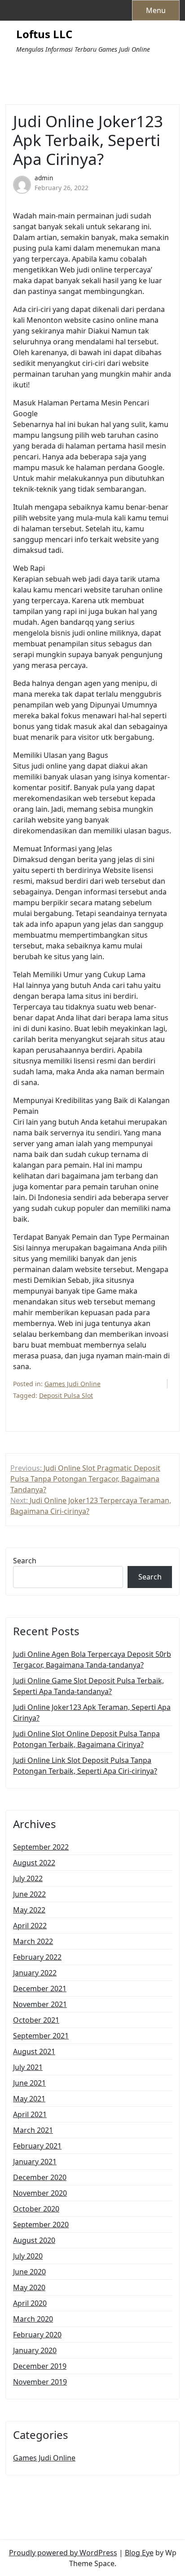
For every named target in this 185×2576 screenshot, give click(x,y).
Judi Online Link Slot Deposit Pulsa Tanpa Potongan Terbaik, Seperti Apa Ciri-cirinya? (85, 1766)
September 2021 (41, 2036)
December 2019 (40, 2366)
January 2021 (35, 2162)
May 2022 (29, 1910)
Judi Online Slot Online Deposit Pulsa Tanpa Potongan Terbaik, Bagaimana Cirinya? (86, 1739)
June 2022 (29, 1894)
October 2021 (36, 2020)
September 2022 (41, 1847)
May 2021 (29, 2099)
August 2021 (34, 2051)
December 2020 (40, 2177)
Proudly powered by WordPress (63, 2553)
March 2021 (33, 2130)
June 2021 (29, 2083)
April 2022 (30, 1926)
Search (25, 1561)
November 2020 (40, 2193)
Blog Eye (139, 2553)
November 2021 (40, 2004)
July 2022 (28, 1878)
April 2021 (30, 2114)
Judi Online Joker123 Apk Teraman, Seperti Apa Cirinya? (92, 1713)
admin (44, 178)
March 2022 (33, 1941)
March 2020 (33, 2319)
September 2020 (41, 2225)
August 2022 (34, 1863)
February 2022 (37, 1957)
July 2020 (28, 2256)
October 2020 (36, 2209)
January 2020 (35, 2350)
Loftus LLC (44, 34)
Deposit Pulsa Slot (66, 1395)
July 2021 (28, 2067)
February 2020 (37, 2335)
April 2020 (30, 2303)
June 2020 (29, 2272)
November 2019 (40, 2382)
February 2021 (37, 2146)
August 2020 (34, 2240)
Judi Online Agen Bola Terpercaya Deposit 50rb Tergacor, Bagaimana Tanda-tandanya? (92, 1659)
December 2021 (40, 1989)
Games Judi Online (73, 1384)
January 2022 (35, 1973)
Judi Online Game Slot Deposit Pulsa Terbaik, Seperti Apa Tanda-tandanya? (88, 1686)
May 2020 (29, 2287)
